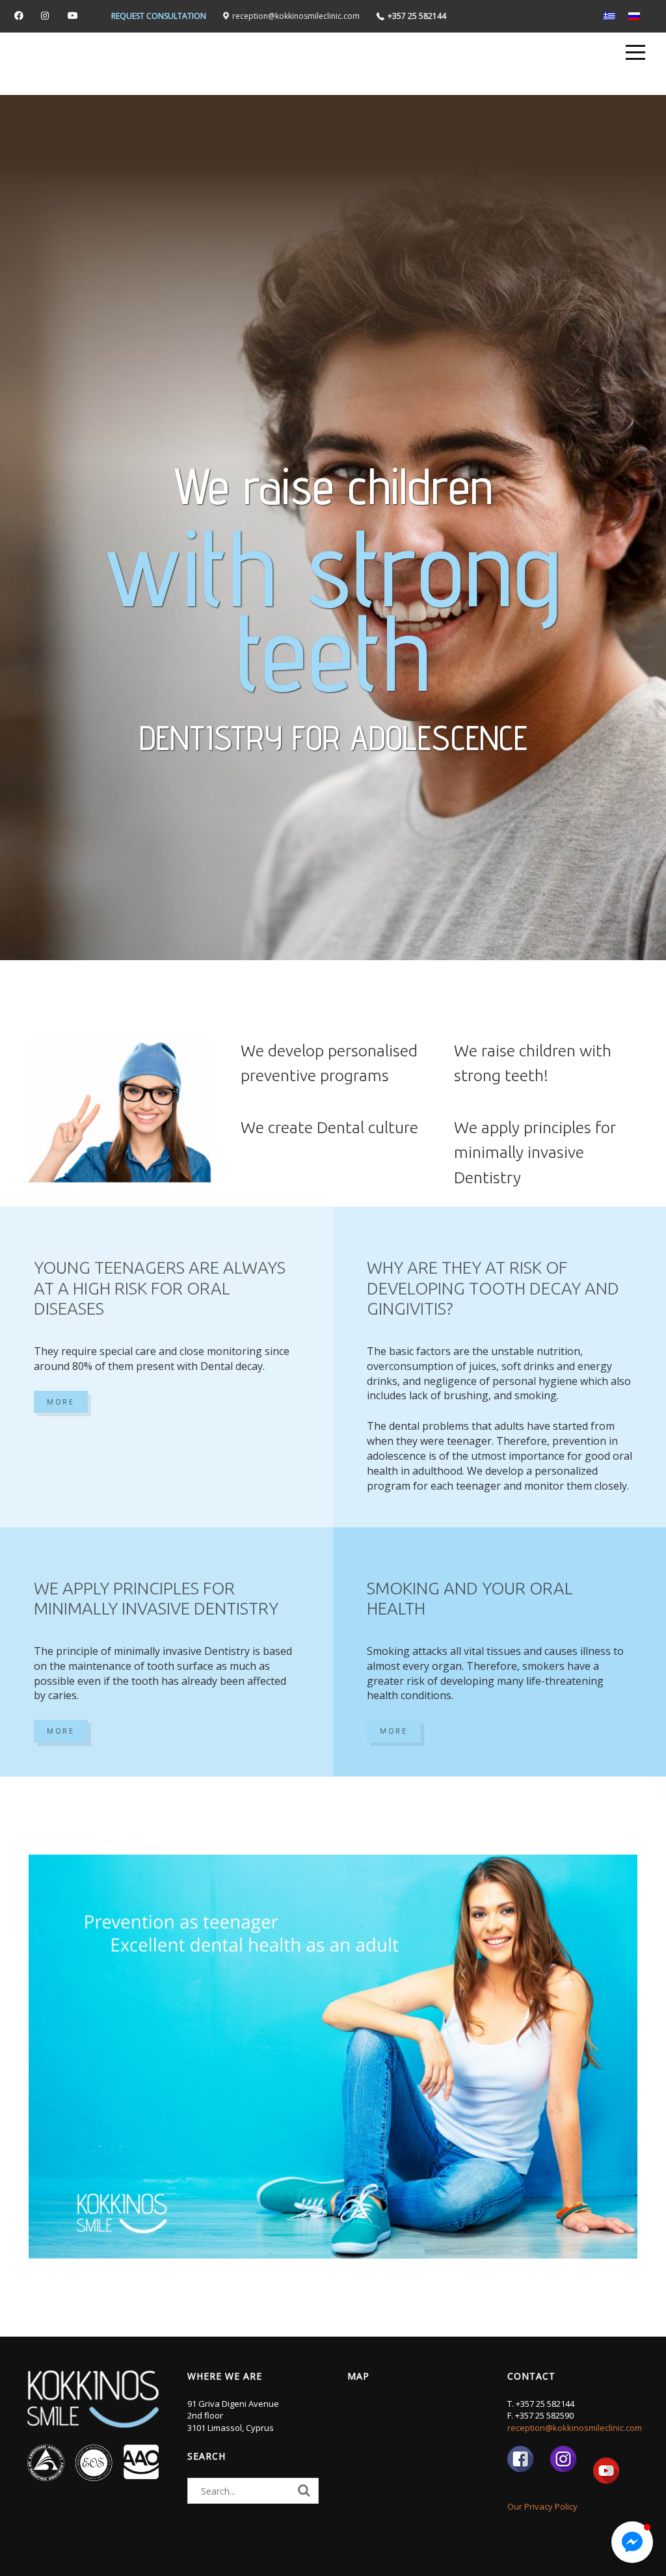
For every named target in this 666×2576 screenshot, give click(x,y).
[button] (632, 2542)
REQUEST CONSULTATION (159, 16)
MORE (61, 1402)
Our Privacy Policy (542, 2506)
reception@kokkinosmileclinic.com (575, 2428)
